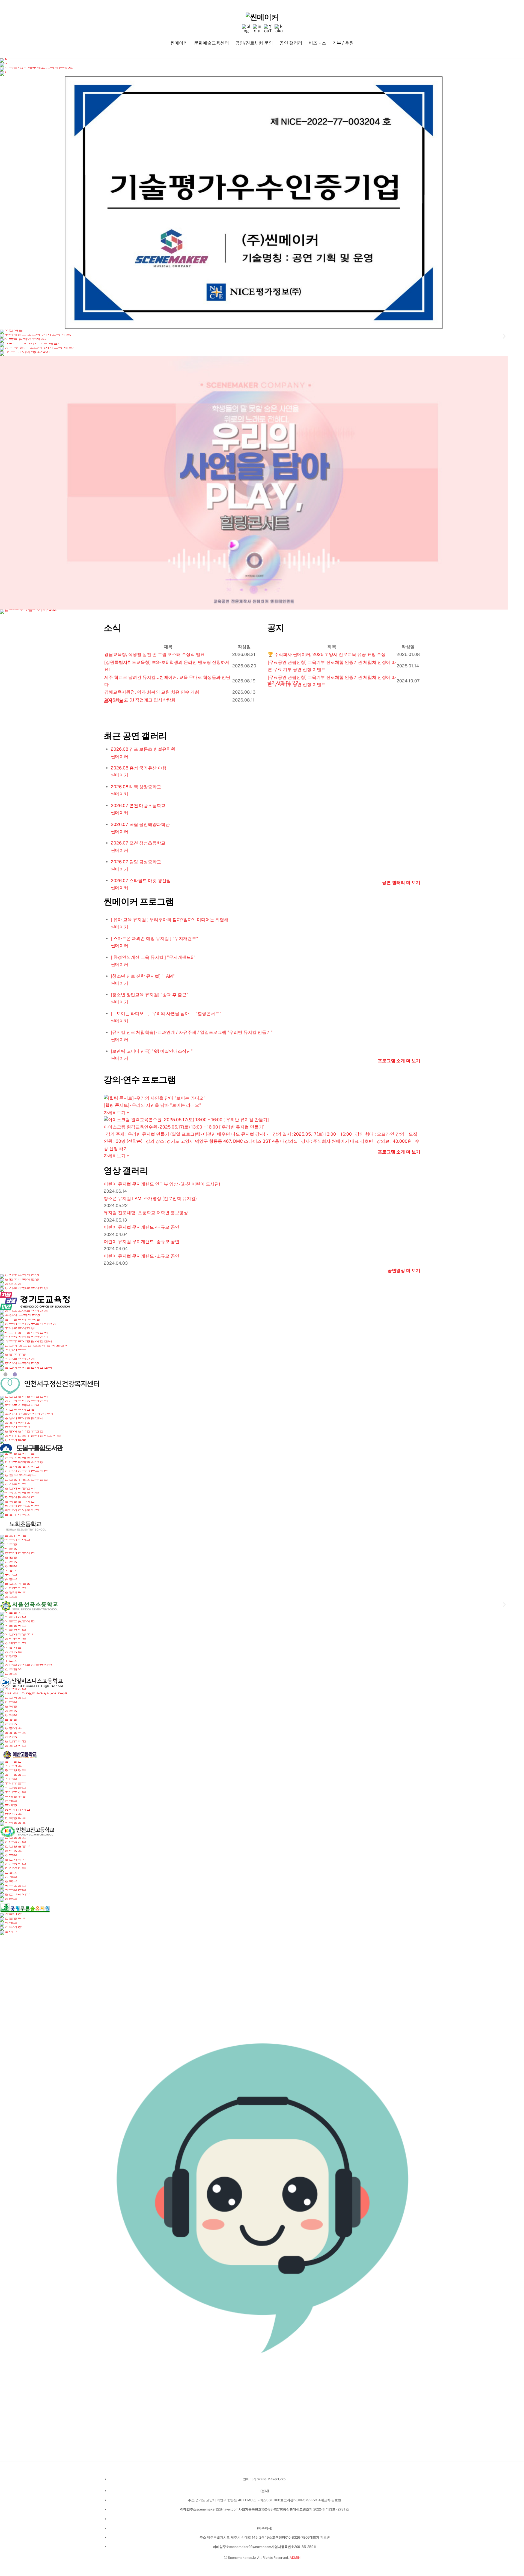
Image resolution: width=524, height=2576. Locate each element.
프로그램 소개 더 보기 (399, 1061)
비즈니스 (317, 43)
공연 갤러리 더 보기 (401, 883)
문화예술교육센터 (212, 43)
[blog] (246, 29)
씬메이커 (179, 43)
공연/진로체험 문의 (254, 43)
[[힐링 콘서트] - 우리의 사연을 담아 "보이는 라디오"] (262, 1098)
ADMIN (295, 2558)
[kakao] (279, 29)
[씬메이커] (262, 17)
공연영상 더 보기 (404, 1271)
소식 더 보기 (116, 701)
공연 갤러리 (291, 43)
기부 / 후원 (343, 43)
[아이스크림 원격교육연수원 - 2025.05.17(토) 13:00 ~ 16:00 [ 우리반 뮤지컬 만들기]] (262, 1120)
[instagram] (257, 29)
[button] (3, 336)
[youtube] (268, 29)
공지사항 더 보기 (284, 683)
